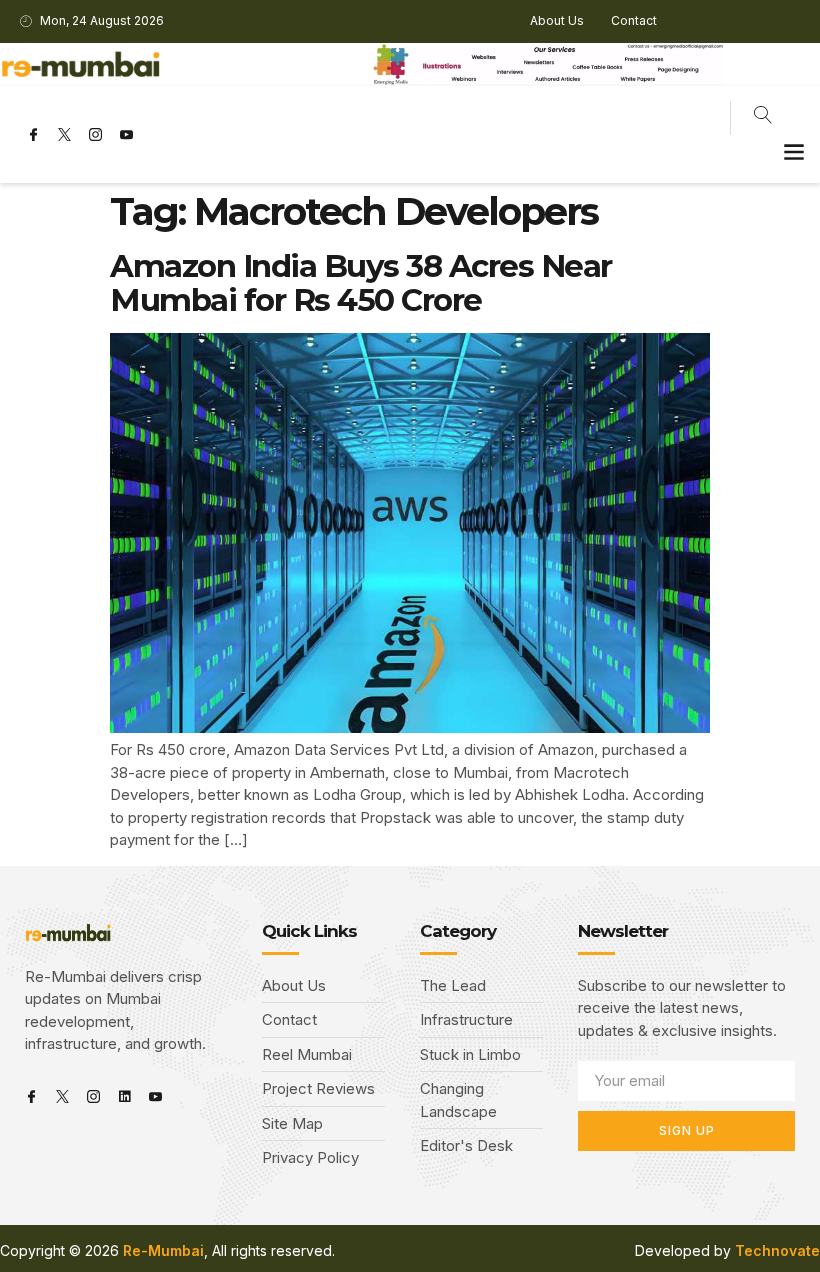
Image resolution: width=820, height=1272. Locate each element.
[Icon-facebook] (33, 135)
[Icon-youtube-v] (126, 135)
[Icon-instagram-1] (95, 135)
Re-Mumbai (163, 1250)
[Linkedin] (124, 1096)
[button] (793, 151)
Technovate (777, 1250)
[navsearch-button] (763, 118)
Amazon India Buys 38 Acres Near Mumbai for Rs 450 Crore (361, 283)
